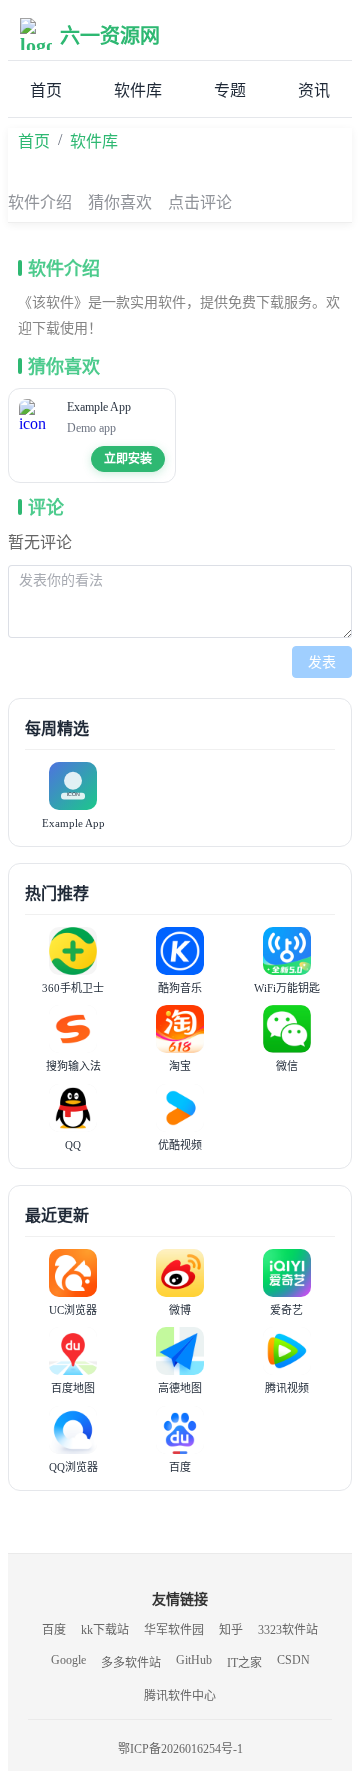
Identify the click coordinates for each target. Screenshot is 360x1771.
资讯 (314, 90)
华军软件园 (174, 1630)
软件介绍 (40, 202)
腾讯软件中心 (180, 1696)
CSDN (293, 1660)
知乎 (231, 1630)
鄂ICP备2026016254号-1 (180, 1749)
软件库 (138, 90)
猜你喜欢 (120, 202)
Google (68, 1660)
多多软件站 (131, 1663)
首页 (46, 90)
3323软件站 (288, 1630)
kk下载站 (105, 1630)
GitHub (194, 1660)
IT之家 (244, 1663)
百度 (54, 1630)
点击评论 (200, 202)
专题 (230, 90)
